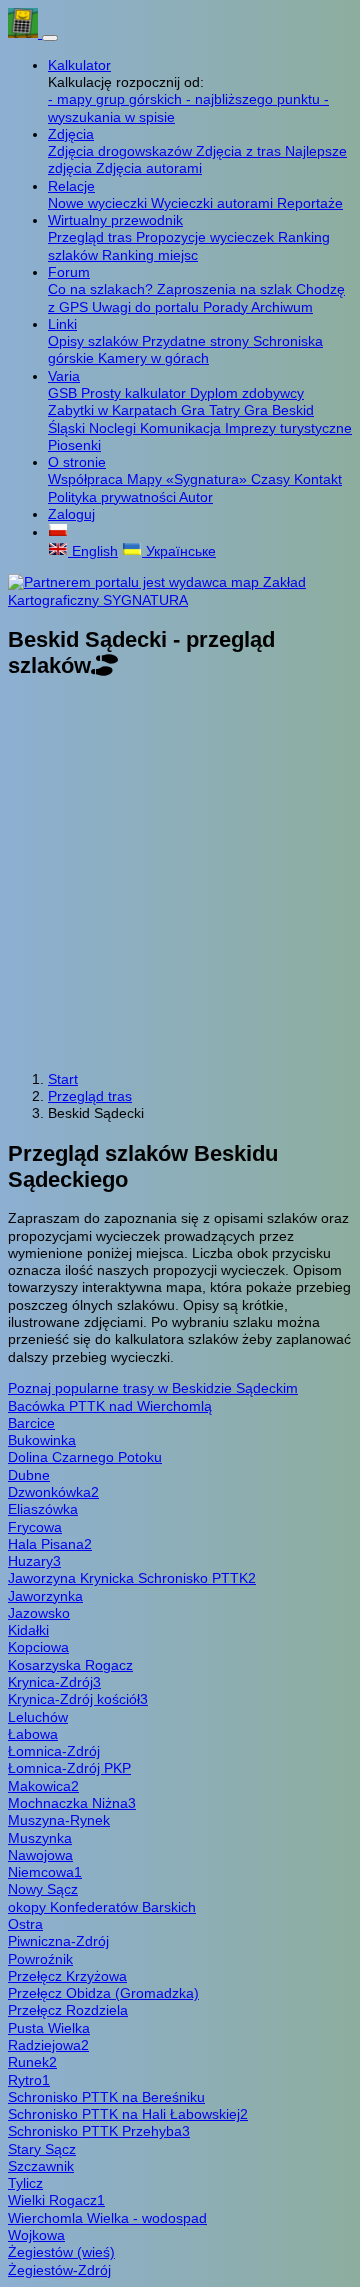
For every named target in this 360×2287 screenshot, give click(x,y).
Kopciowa (38, 1647)
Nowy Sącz (43, 1889)
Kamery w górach (153, 358)
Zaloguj (71, 514)
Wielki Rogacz (56, 2200)
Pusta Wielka (49, 2028)
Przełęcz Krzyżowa (67, 1976)
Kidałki (28, 1630)
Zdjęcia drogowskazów (122, 151)
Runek (32, 2062)
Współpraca (87, 479)
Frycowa (35, 1527)
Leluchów (38, 1717)
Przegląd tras (92, 237)
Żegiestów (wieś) (61, 2252)
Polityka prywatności (113, 497)
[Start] (25, 33)
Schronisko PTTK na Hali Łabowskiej (128, 2114)
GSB (64, 393)
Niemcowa (45, 1872)
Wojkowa (36, 2235)
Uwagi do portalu (147, 307)
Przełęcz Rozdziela (68, 2010)
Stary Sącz (42, 2149)
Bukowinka (42, 1440)
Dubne (29, 1475)
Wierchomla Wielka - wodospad (107, 2218)
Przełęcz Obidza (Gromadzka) (103, 1993)
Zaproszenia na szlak (226, 289)
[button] (58, 532)
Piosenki (74, 445)
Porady (227, 307)
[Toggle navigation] (50, 38)
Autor (196, 497)
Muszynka (40, 1838)
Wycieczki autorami (214, 203)
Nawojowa (40, 1855)
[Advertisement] (180, 876)
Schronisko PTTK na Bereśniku (106, 2097)
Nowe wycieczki (99, 203)
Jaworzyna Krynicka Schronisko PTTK (132, 1578)
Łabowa (33, 1734)
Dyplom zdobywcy (247, 393)
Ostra (25, 1924)
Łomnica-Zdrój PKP (69, 1768)
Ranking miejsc (150, 255)
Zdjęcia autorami (149, 168)
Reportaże (310, 203)
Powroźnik (40, 1959)
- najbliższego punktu (255, 99)
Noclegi (114, 428)
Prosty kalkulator (135, 393)
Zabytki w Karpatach (114, 410)
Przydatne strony (197, 341)
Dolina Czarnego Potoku (85, 1457)
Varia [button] (64, 376)
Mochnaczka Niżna (72, 1803)
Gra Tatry (212, 410)
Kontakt (318, 479)
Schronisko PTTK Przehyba (99, 2131)
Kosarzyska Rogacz (70, 1665)
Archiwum (282, 307)
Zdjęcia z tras (240, 151)
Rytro (29, 2080)
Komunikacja (182, 428)
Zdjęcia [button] (71, 134)
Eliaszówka (43, 1509)
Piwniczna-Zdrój (58, 1941)
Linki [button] (62, 324)
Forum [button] (69, 272)
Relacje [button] (71, 186)
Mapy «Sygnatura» (189, 479)
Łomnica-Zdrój (54, 1751)
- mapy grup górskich (117, 99)
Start (63, 1079)
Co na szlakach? (102, 289)
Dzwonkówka (53, 1492)
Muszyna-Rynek (59, 1820)
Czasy (272, 479)
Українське (179, 551)
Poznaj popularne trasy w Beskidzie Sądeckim (153, 1388)
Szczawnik (41, 2166)
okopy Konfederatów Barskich (102, 1907)
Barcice (31, 1423)
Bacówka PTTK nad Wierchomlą (110, 1406)
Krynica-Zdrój (54, 1682)
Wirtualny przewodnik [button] (115, 220)
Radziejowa (48, 2045)
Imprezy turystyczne (288, 428)
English (93, 551)
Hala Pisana (50, 1544)
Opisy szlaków (95, 341)
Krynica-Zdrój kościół (78, 1699)
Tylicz (25, 2183)
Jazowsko (39, 1613)
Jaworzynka (45, 1596)
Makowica (43, 1786)
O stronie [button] (77, 462)
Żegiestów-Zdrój (59, 2270)
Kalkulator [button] (79, 65)
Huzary (34, 1561)
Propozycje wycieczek (207, 237)
